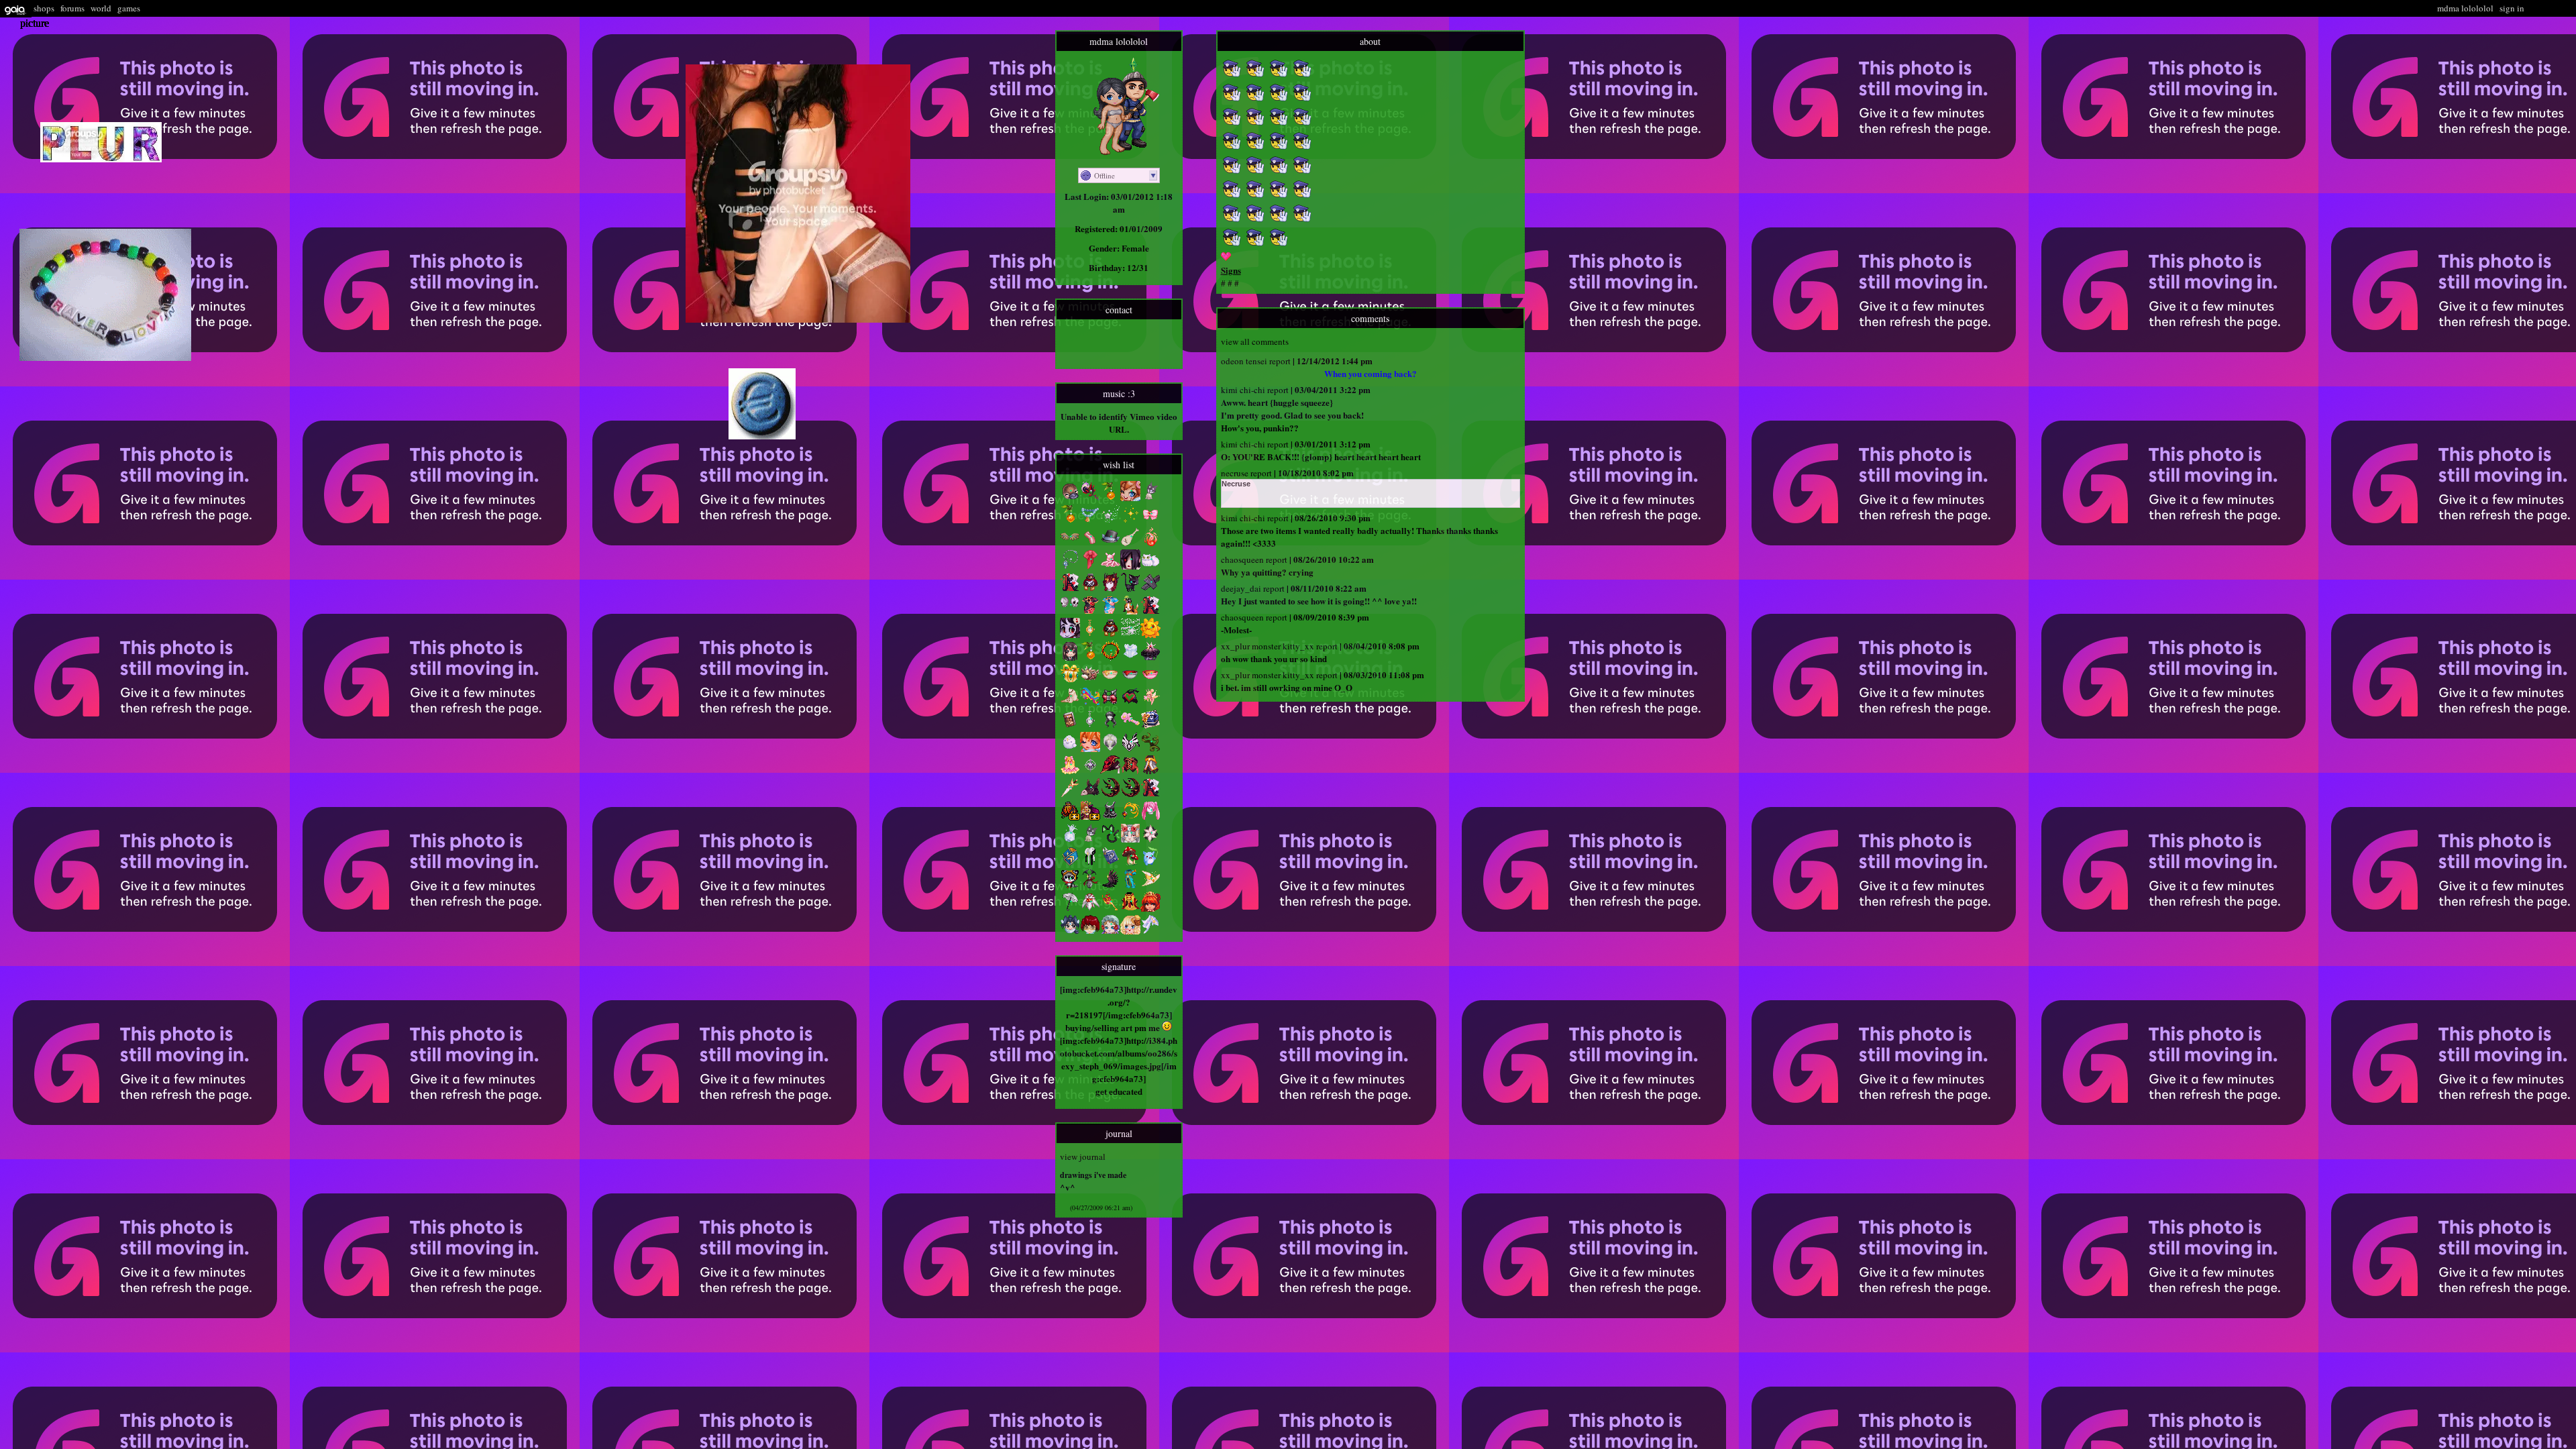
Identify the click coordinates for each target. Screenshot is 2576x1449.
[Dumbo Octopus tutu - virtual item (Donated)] (1110, 566)
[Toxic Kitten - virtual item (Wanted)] (1110, 840)
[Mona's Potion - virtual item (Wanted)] (1090, 885)
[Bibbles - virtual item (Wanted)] (1150, 566)
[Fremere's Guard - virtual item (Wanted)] (1130, 817)
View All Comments (1255, 341)
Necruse (1235, 473)
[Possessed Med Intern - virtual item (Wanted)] (1130, 566)
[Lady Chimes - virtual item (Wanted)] (1070, 771)
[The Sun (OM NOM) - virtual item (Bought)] (1150, 635)
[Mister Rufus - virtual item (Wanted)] (1110, 543)
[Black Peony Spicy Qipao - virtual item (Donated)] (1090, 612)
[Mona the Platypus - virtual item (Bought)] (1070, 498)
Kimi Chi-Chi (1243, 390)
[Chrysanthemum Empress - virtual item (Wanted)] (1130, 908)
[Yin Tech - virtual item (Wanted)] (1090, 863)
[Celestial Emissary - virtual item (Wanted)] (1090, 908)
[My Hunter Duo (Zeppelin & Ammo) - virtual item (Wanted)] (1130, 612)
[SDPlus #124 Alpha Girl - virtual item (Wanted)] (1090, 931)
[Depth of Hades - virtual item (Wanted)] (1110, 657)
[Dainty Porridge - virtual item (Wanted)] (1150, 680)
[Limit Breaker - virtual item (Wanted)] (1150, 771)
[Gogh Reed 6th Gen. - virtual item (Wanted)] (1070, 521)
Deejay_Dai (1241, 588)
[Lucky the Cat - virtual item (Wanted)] (1130, 589)
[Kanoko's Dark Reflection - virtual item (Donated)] (1090, 635)
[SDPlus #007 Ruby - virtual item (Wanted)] (1110, 931)
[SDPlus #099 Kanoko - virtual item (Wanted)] (1070, 657)
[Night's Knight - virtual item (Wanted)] (1070, 794)
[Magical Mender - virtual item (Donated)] (1090, 566)
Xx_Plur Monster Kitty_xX (1268, 646)
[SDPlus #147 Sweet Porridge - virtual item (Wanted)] (1130, 931)
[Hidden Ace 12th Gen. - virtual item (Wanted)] (1150, 794)
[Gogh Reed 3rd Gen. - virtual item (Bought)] (1110, 498)
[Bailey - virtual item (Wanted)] (1090, 680)
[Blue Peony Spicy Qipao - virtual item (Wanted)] (1110, 612)
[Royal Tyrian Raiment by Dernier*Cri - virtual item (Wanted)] (1090, 817)
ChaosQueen (1242, 559)
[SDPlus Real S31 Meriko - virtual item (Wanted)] (1070, 931)
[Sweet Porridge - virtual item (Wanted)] (1110, 680)
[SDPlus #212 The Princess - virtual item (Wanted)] (1150, 908)
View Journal (1083, 1157)
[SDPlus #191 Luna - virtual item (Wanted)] (1130, 840)
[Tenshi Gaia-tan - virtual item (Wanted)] (1090, 749)
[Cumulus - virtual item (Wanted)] (1070, 749)
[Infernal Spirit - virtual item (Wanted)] (1150, 543)
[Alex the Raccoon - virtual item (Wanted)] (1070, 885)
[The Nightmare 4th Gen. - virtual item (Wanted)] (1130, 794)
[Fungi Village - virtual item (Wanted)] (1130, 863)
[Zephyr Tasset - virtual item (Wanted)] (1130, 749)
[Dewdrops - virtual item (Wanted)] (1150, 863)
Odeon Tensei (1244, 361)
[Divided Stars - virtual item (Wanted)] (1130, 635)
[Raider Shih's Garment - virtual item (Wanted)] (1110, 817)
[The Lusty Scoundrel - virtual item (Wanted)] (1070, 726)
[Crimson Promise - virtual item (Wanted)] (1110, 703)
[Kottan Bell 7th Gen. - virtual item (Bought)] (1090, 840)
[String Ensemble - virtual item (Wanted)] (1130, 771)
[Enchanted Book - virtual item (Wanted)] (1110, 863)
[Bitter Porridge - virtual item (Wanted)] (1130, 680)
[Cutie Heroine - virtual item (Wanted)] (1130, 703)
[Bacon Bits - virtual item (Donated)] (1090, 543)
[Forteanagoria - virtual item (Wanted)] (1110, 749)
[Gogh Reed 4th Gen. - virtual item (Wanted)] (1090, 657)
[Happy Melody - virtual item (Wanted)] (1150, 817)
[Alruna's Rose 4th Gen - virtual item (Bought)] (1090, 498)
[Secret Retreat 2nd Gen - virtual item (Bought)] (1150, 726)
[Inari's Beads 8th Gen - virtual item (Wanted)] (1090, 521)
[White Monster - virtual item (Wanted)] (1070, 840)
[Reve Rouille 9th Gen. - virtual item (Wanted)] (1110, 635)
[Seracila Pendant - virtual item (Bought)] (1070, 566)
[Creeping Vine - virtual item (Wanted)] (1150, 749)
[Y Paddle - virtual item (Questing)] (1130, 543)
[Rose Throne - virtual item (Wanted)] (1110, 908)
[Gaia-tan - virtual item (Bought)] (1130, 498)
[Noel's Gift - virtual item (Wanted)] (1070, 680)
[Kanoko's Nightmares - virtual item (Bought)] (1090, 726)
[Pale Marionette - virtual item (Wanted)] (1150, 589)
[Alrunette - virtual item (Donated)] (1070, 635)
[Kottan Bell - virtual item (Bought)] (1150, 498)
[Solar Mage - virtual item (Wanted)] (1150, 885)
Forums (72, 8)
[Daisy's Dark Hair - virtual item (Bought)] (1110, 726)
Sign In (2512, 8)
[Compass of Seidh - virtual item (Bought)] (1090, 771)
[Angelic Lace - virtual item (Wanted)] (1130, 657)
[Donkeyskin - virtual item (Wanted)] (1090, 794)
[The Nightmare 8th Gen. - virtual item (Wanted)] (1110, 794)
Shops (44, 8)
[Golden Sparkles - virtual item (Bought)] (1130, 521)
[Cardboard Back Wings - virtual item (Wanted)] (1070, 543)
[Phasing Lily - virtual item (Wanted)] (1150, 840)
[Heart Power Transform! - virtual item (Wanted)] (1130, 726)
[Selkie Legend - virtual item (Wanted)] (1070, 703)
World (101, 8)
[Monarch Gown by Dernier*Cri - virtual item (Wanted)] (1070, 817)
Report (1280, 361)
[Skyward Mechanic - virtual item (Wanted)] (1130, 885)
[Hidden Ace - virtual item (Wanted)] (1070, 589)
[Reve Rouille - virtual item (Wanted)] (1090, 589)
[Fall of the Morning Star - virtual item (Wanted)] (1110, 885)
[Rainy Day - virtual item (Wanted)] (1070, 908)
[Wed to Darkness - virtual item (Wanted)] (1150, 657)
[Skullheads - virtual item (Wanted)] (1070, 612)
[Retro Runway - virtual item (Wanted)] (1070, 863)
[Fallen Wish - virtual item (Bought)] (1110, 521)
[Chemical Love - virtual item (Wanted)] (1110, 771)
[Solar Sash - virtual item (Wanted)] (1150, 931)
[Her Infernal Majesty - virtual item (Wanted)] (1110, 589)
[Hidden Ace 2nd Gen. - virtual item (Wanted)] (1150, 612)
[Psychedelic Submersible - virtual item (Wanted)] (1090, 703)
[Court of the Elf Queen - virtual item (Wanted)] (1150, 703)
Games (129, 8)
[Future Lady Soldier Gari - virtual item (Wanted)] (1150, 521)
